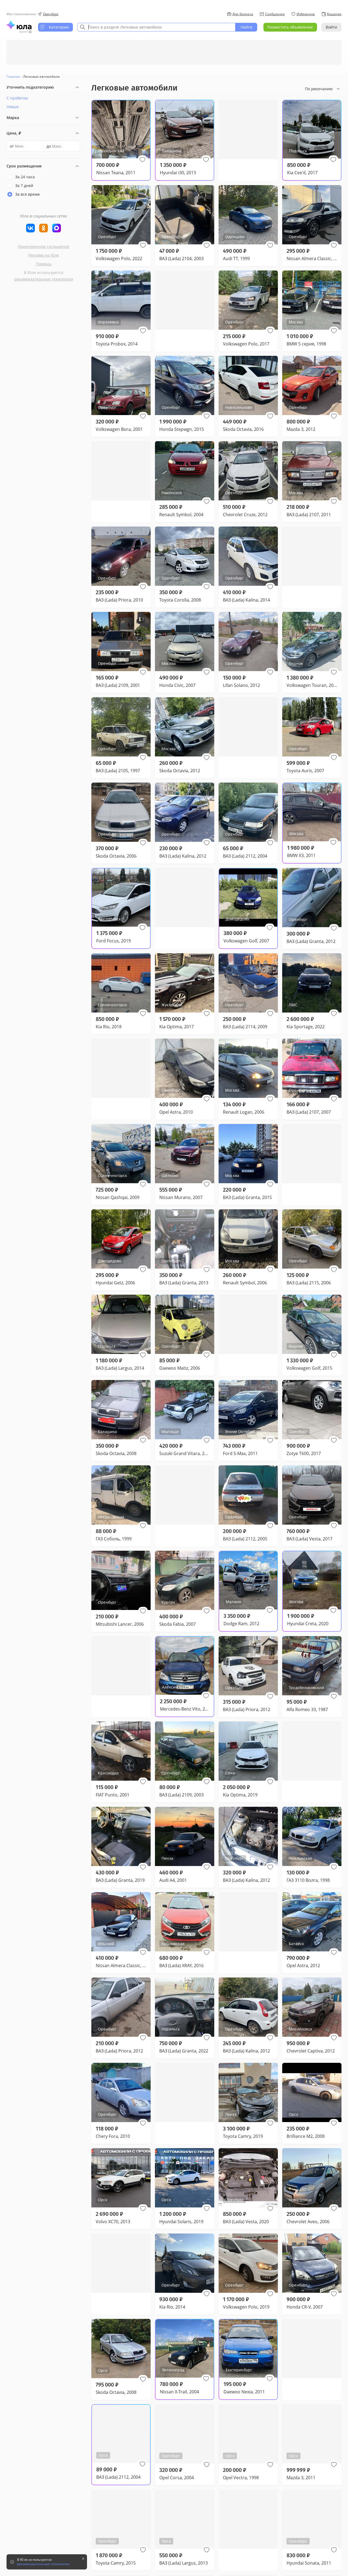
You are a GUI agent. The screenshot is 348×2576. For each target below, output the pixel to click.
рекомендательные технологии (44, 279)
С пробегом (17, 98)
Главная (13, 77)
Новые (13, 107)
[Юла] (19, 25)
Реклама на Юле (44, 255)
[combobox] (156, 27)
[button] (142, 160)
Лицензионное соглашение (43, 246)
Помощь (44, 264)
